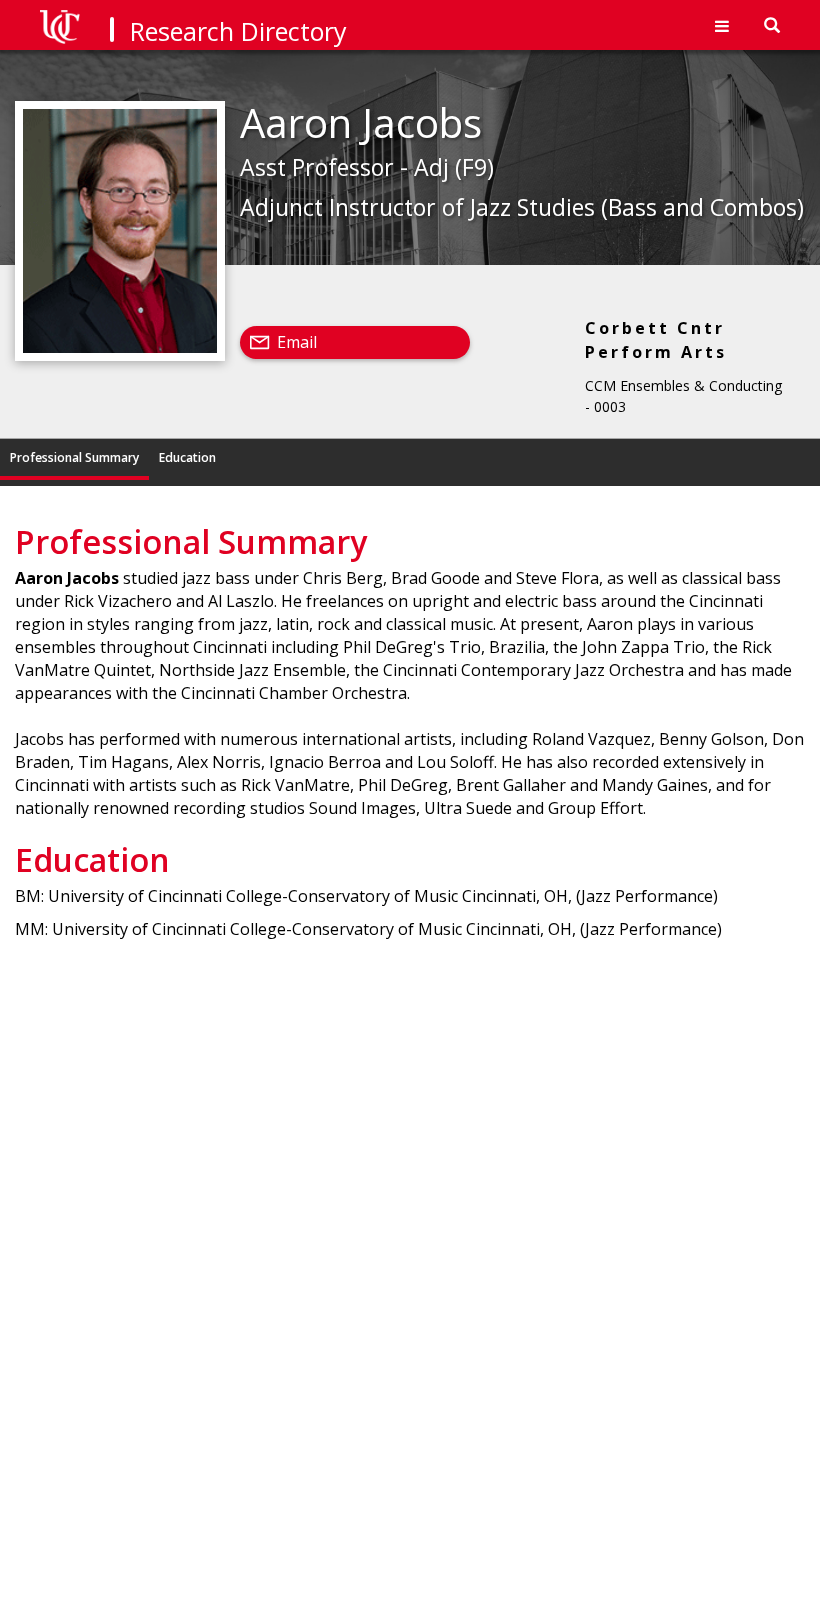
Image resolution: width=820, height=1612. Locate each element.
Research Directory (238, 31)
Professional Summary (74, 457)
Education (187, 457)
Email (297, 342)
